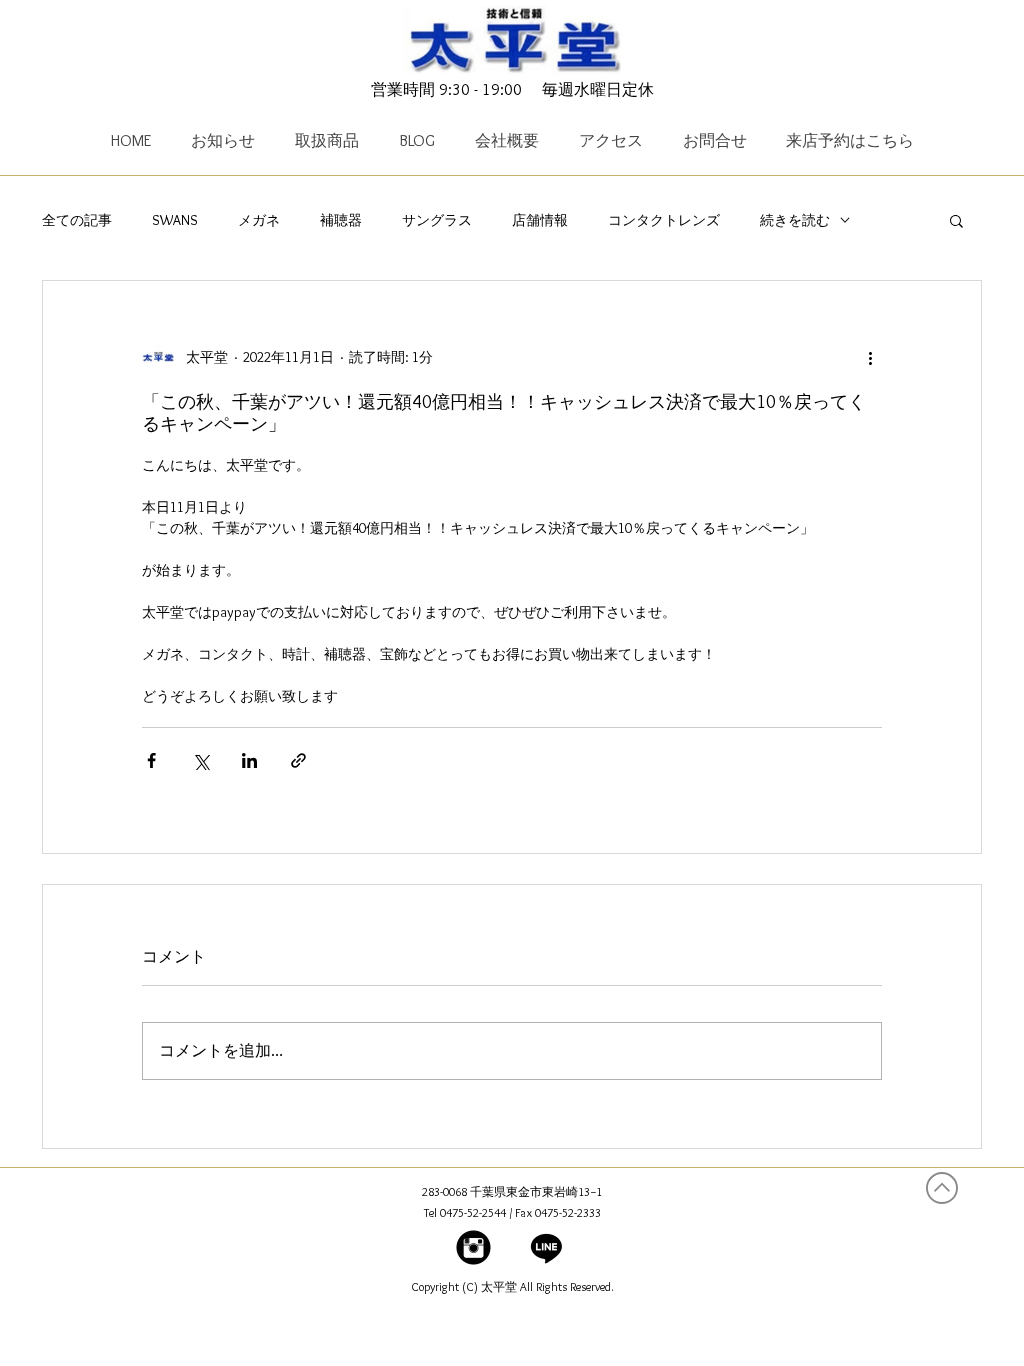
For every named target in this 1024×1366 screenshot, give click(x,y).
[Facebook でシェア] (151, 760)
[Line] (546, 1247)
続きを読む (795, 220)
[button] (956, 220)
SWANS (175, 220)
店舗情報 (540, 220)
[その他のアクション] (870, 357)
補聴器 (341, 220)
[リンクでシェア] (298, 760)
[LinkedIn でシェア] (249, 760)
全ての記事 (77, 220)
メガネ (259, 220)
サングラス (437, 220)
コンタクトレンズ (664, 220)
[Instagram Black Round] (473, 1247)
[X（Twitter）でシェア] (200, 760)
